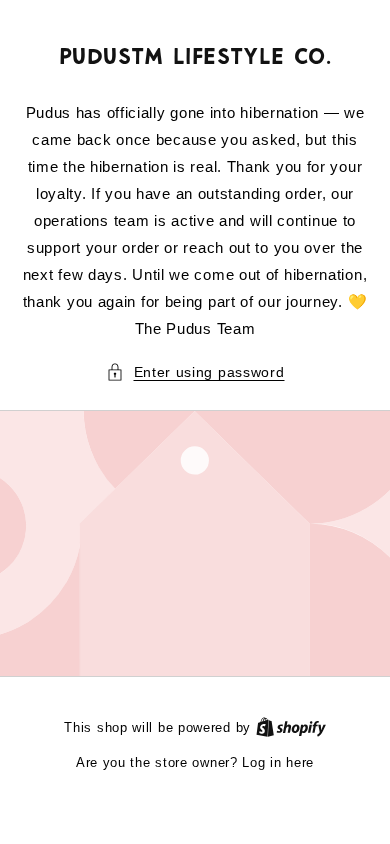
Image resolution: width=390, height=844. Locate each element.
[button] (195, 372)
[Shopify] (291, 727)
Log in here (278, 762)
